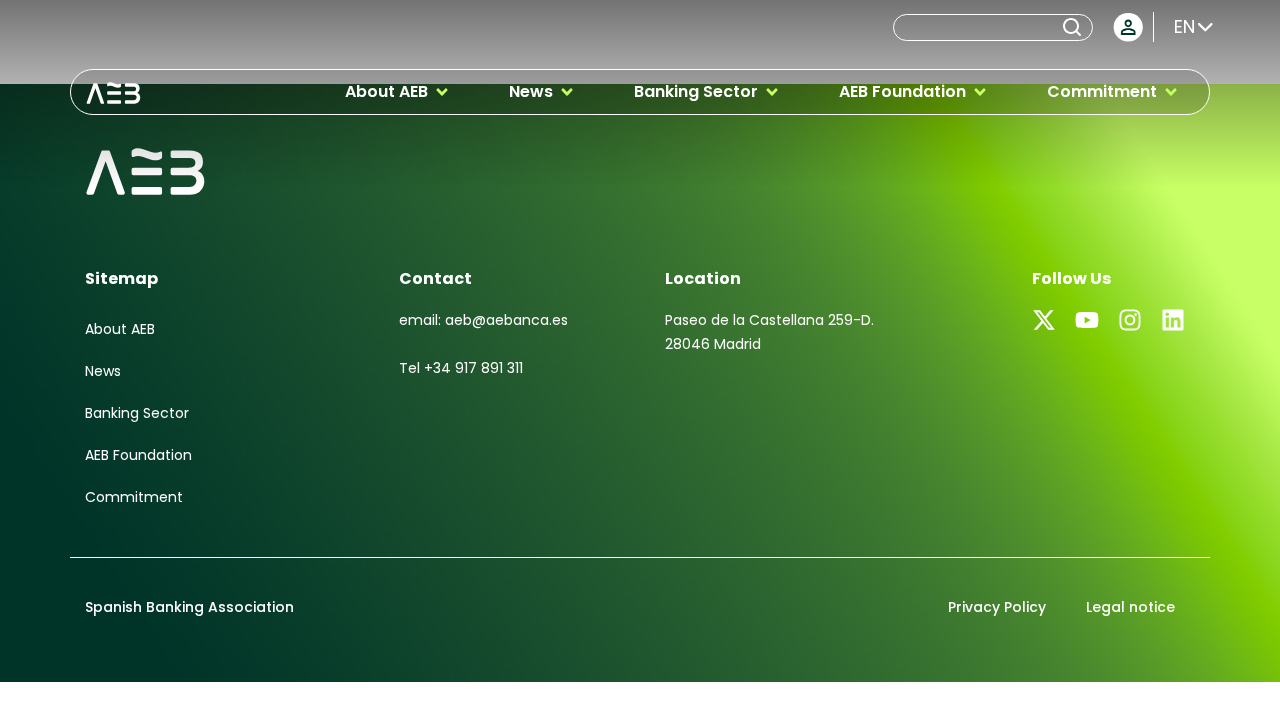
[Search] (1076, 27)
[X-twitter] (1044, 320)
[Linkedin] (1173, 320)
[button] (398, 92)
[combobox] (976, 27)
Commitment (134, 497)
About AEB (120, 329)
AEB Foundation (138, 455)
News (103, 371)
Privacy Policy (997, 607)
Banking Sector (137, 413)
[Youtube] (1087, 320)
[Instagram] (1130, 320)
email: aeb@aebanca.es (483, 320)
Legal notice (1130, 607)
